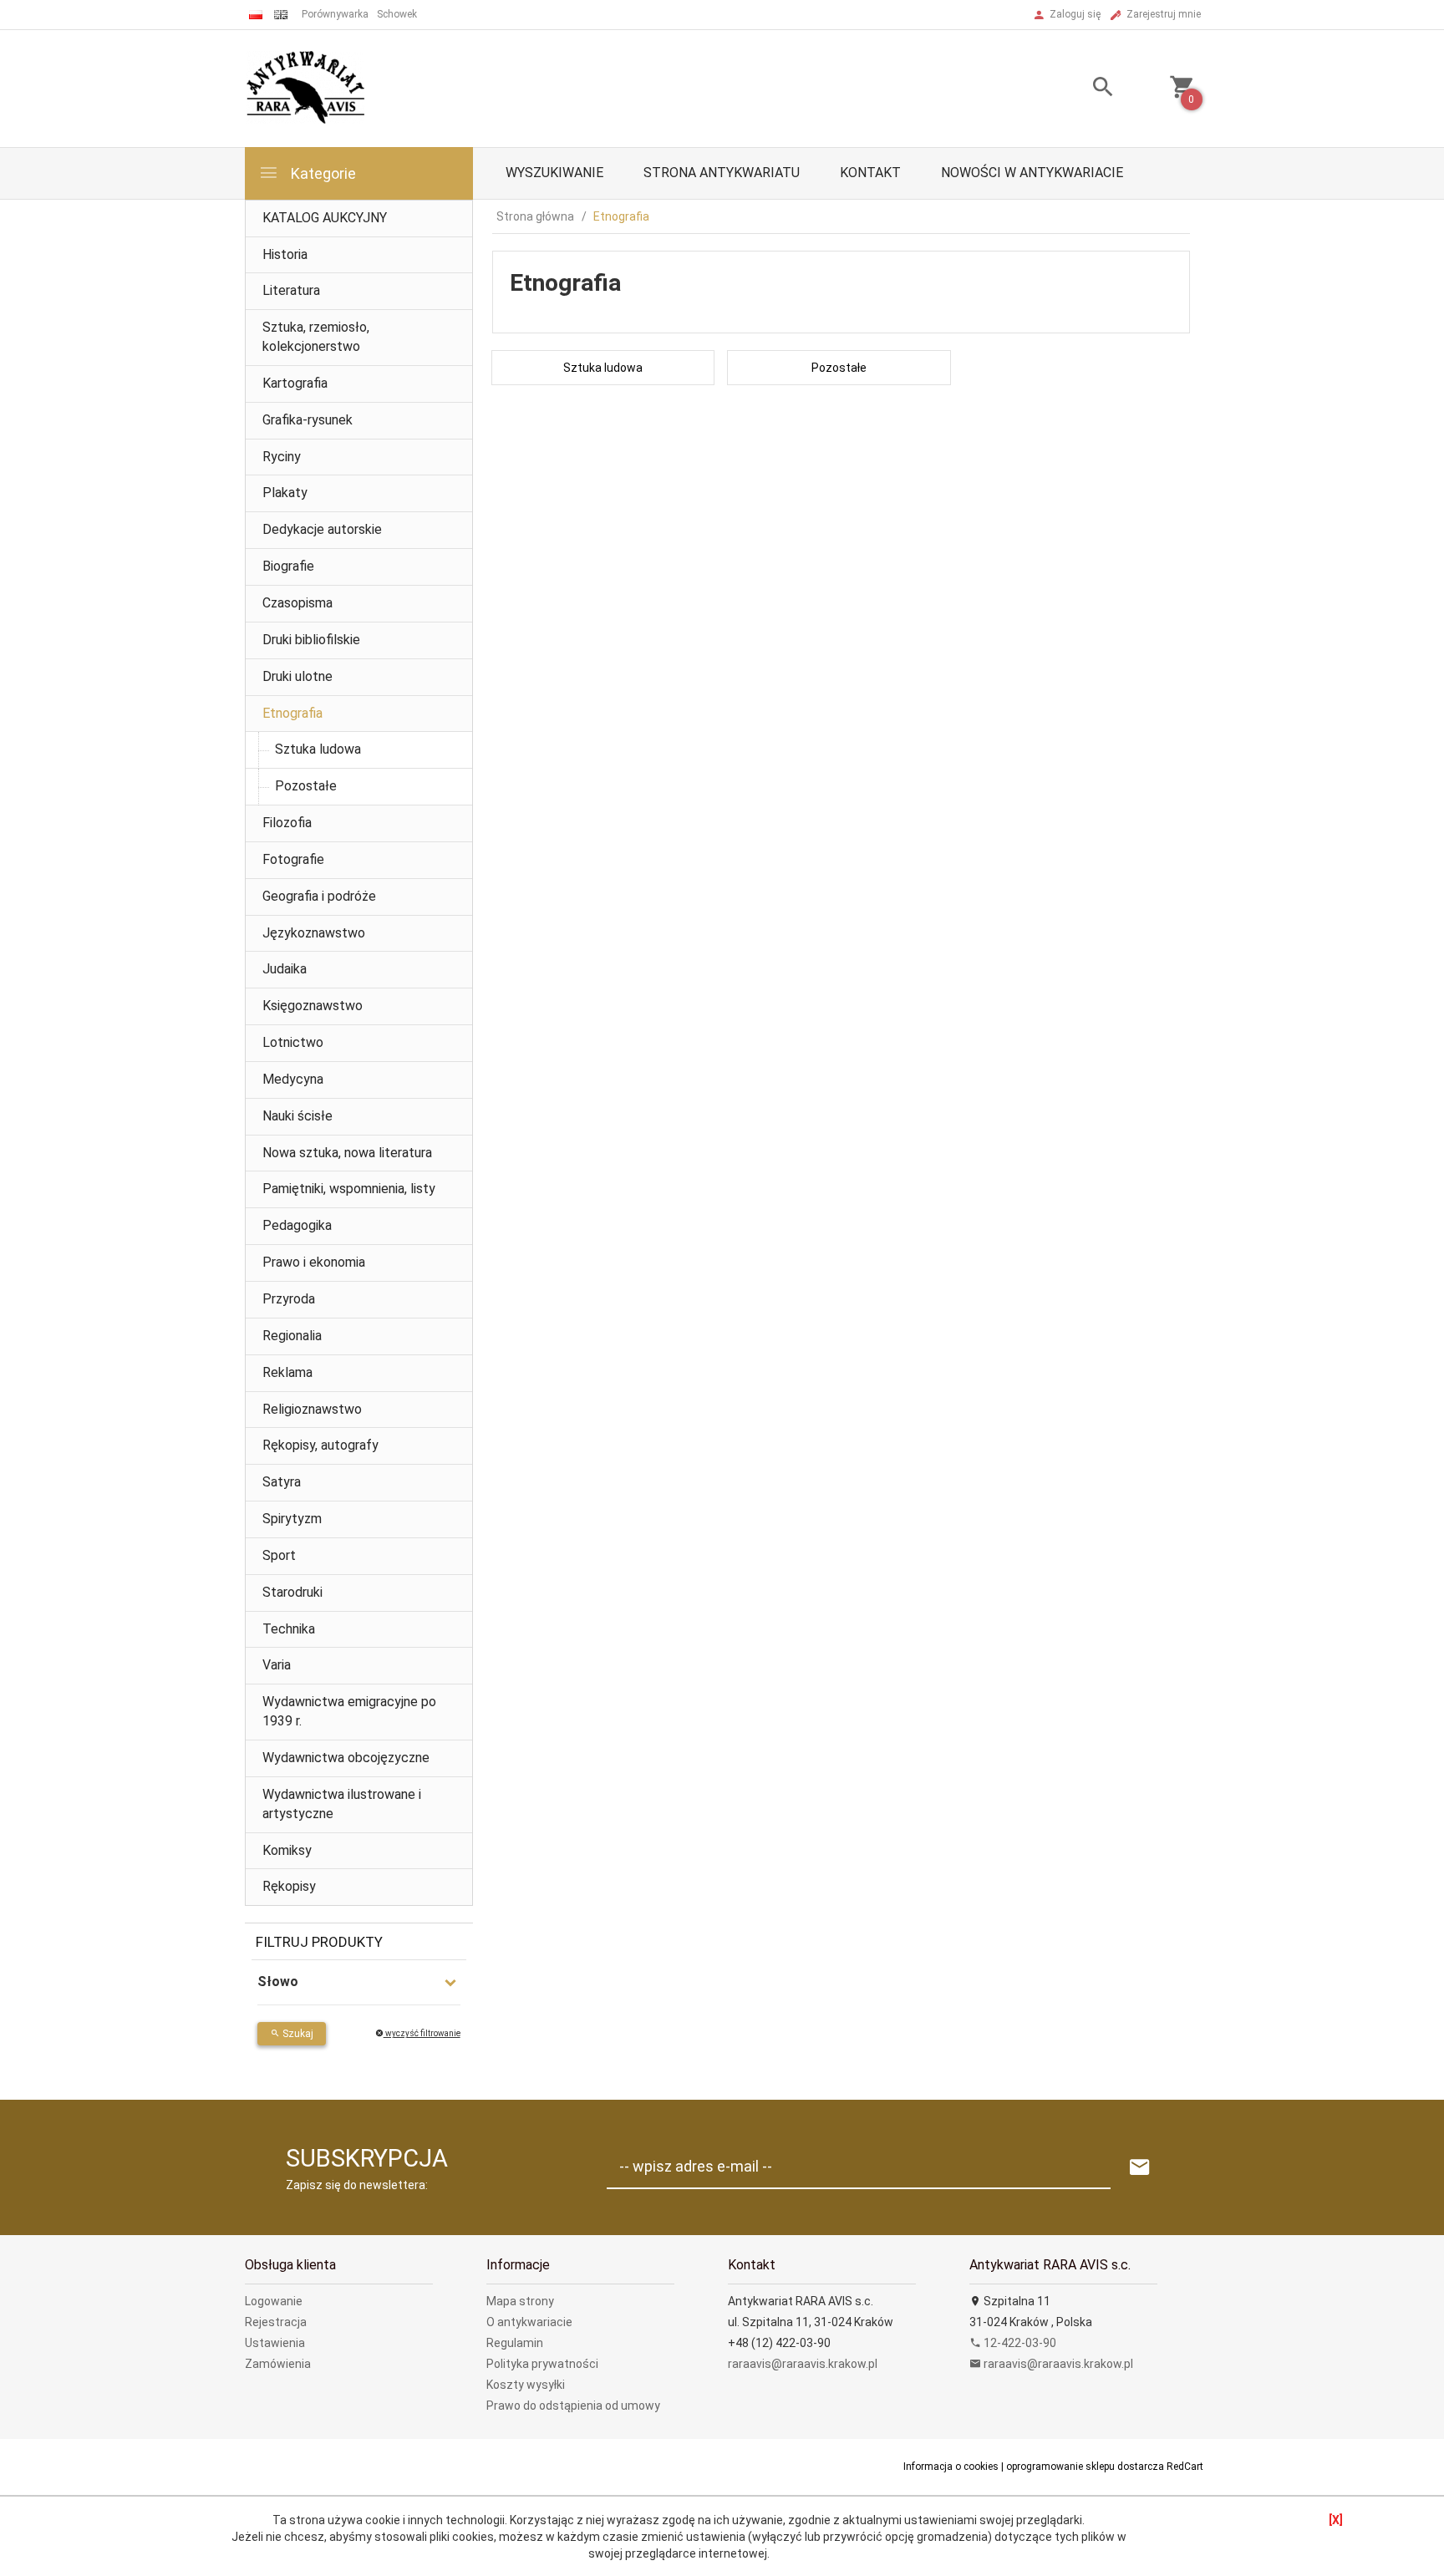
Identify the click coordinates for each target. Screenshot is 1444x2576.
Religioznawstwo (312, 1409)
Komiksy (287, 1850)
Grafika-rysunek (308, 420)
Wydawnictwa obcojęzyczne (346, 1758)
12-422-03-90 (1019, 2343)
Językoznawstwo (314, 933)
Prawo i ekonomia (314, 1262)
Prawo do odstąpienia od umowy (573, 2406)
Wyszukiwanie (554, 173)
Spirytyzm (292, 1519)
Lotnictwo (293, 1042)
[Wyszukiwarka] (1082, 89)
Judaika (285, 969)
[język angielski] (281, 15)
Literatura (291, 290)
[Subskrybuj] (1140, 2168)
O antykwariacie (529, 2322)
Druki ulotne (297, 676)
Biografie (288, 566)
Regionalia (292, 1336)
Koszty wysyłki (526, 2385)
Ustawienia (275, 2343)
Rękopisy (289, 1886)
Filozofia (287, 823)
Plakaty (285, 493)
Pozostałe (306, 786)
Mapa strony (520, 2301)
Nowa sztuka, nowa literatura (347, 1153)
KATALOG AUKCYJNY (325, 218)
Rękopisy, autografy (320, 1445)
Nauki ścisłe (297, 1116)
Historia (285, 254)
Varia (277, 1665)
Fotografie (293, 859)
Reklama (287, 1372)
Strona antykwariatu (722, 173)
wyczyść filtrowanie (422, 2033)
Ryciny (282, 457)
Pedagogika (297, 1225)
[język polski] (256, 15)
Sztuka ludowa (318, 749)
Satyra (282, 1482)
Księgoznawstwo (313, 1006)
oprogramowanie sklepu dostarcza (1085, 2467)
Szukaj (297, 2034)
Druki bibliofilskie (311, 640)
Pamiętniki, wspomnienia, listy (349, 1189)
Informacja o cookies (951, 2467)
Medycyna (293, 1079)
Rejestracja (276, 2322)
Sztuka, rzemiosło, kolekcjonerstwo (316, 337)
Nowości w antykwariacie (1032, 173)
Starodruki (292, 1592)
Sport (279, 1555)
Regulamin (515, 2343)
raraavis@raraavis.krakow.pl (803, 2364)
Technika (289, 1629)
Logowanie (274, 2301)
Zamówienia (278, 2364)
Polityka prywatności (542, 2364)
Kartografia (295, 383)
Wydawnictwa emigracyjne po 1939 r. (349, 1711)
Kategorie (322, 173)
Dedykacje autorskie (322, 529)
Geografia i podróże (319, 896)
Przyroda (289, 1299)
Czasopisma (297, 603)
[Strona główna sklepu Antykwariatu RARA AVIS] (307, 88)
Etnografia (292, 713)
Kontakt (870, 173)
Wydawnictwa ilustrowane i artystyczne (342, 1804)
